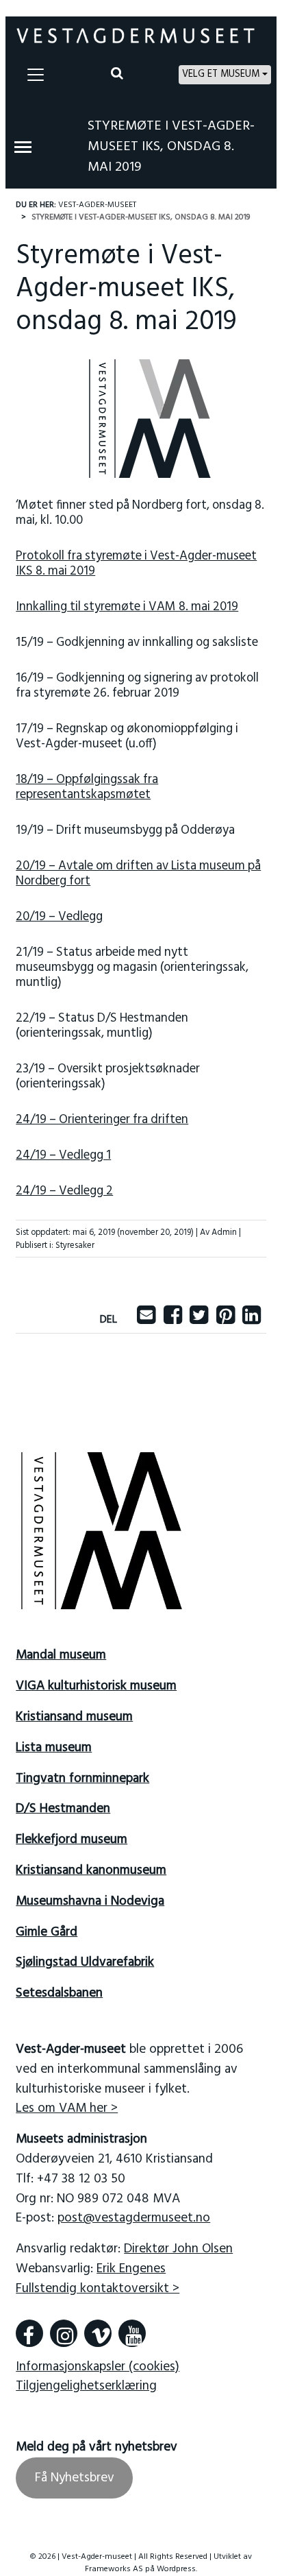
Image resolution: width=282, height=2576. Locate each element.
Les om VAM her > (67, 2108)
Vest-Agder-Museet (97, 205)
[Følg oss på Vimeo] (98, 2333)
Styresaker (75, 1245)
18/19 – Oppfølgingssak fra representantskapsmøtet (87, 787)
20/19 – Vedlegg (59, 917)
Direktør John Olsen (178, 2249)
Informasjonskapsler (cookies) (98, 2367)
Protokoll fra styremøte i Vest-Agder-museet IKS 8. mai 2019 (136, 564)
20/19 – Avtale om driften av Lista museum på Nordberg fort (138, 874)
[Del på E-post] (146, 1320)
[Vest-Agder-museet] (136, 36)
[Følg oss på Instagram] (64, 2333)
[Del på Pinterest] (226, 1320)
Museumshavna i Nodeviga (90, 1901)
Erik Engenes (131, 2269)
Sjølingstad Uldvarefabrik (85, 1962)
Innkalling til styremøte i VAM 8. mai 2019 (127, 607)
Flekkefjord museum (72, 1840)
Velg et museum (221, 74)
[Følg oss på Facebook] (29, 2333)
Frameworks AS (114, 2569)
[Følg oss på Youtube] (132, 2333)
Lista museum (54, 1748)
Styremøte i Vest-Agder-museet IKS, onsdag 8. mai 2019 (171, 147)
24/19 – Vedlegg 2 (64, 1191)
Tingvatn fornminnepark (82, 1779)
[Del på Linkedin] (252, 1320)
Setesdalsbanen (59, 1993)
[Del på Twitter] (199, 1320)
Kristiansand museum (74, 1717)
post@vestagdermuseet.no (134, 2218)
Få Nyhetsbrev (75, 2478)
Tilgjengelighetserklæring (86, 2386)
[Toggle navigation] (36, 75)
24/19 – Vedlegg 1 (63, 1156)
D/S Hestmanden (63, 1809)
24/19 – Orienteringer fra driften (102, 1120)
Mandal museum (61, 1655)
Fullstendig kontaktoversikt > (98, 2289)
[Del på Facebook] (173, 1320)
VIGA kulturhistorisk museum (96, 1686)
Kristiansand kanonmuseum (91, 1870)
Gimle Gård (47, 1932)
